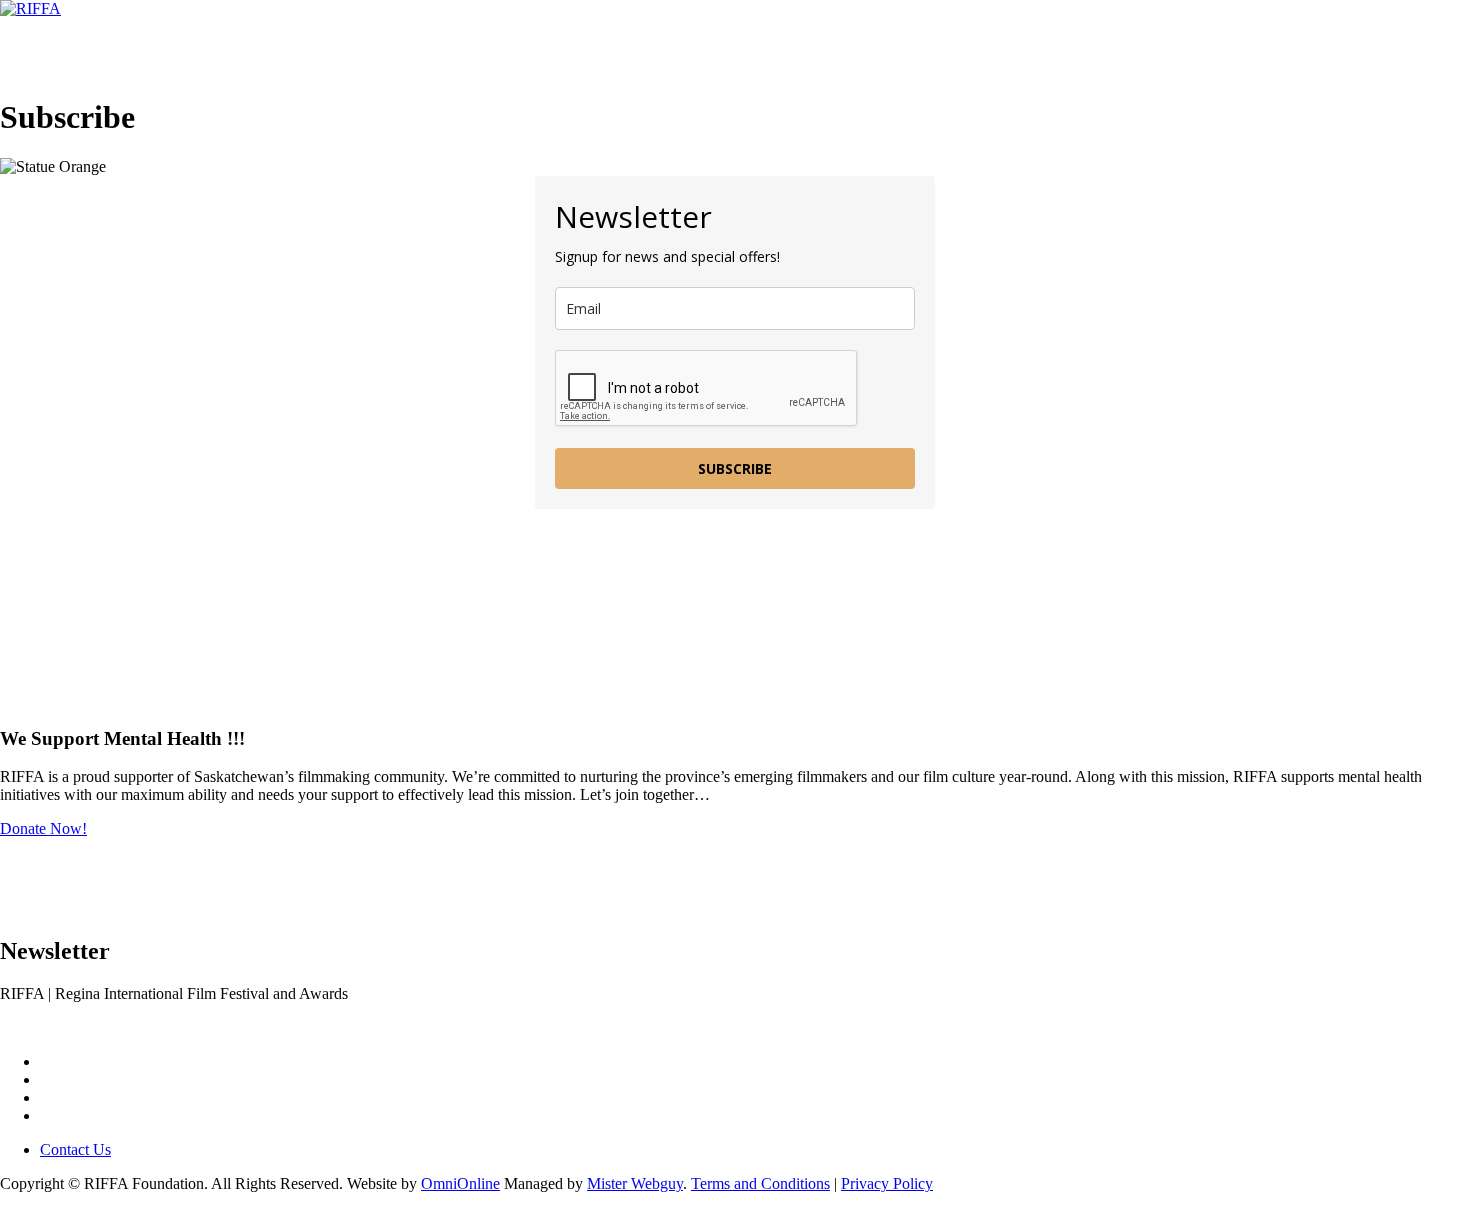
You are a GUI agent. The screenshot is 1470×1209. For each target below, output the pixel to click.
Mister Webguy (635, 1183)
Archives (442, 47)
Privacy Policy (887, 1183)
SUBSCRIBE (735, 468)
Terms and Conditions (760, 1183)
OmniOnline (460, 1183)
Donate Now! (43, 828)
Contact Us (574, 47)
